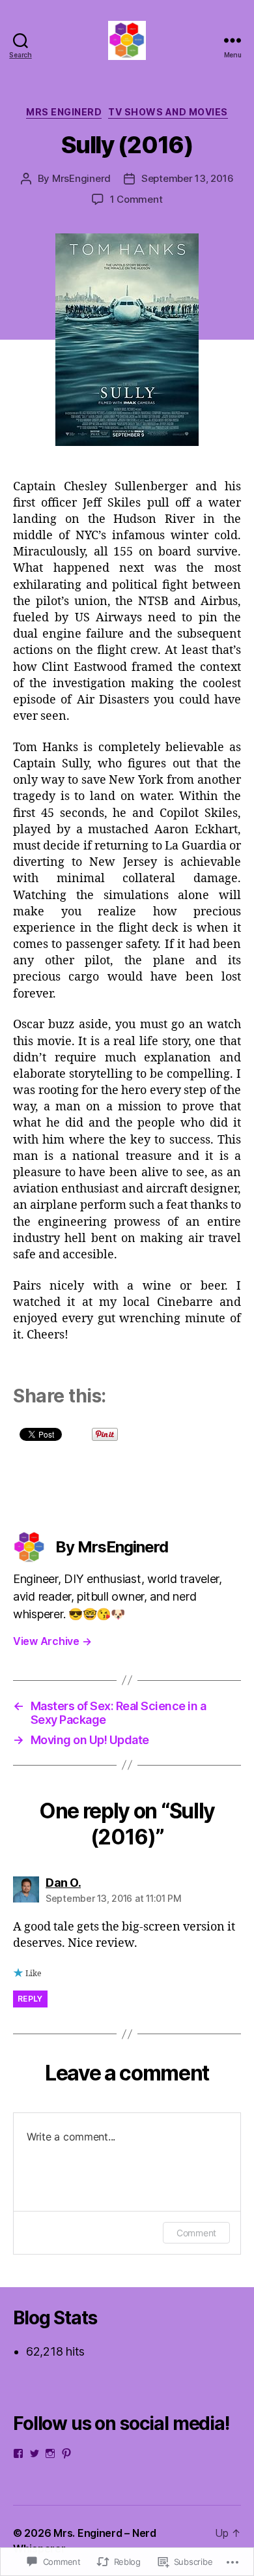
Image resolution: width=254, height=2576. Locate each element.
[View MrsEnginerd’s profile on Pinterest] (66, 2453)
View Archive (52, 1641)
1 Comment (136, 199)
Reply (30, 1999)
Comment (196, 2233)
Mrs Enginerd (64, 112)
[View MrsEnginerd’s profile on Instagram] (50, 2453)
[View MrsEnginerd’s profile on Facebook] (18, 2453)
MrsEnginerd (81, 178)
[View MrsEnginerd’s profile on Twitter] (35, 2453)
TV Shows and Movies (168, 112)
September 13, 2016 (187, 178)
